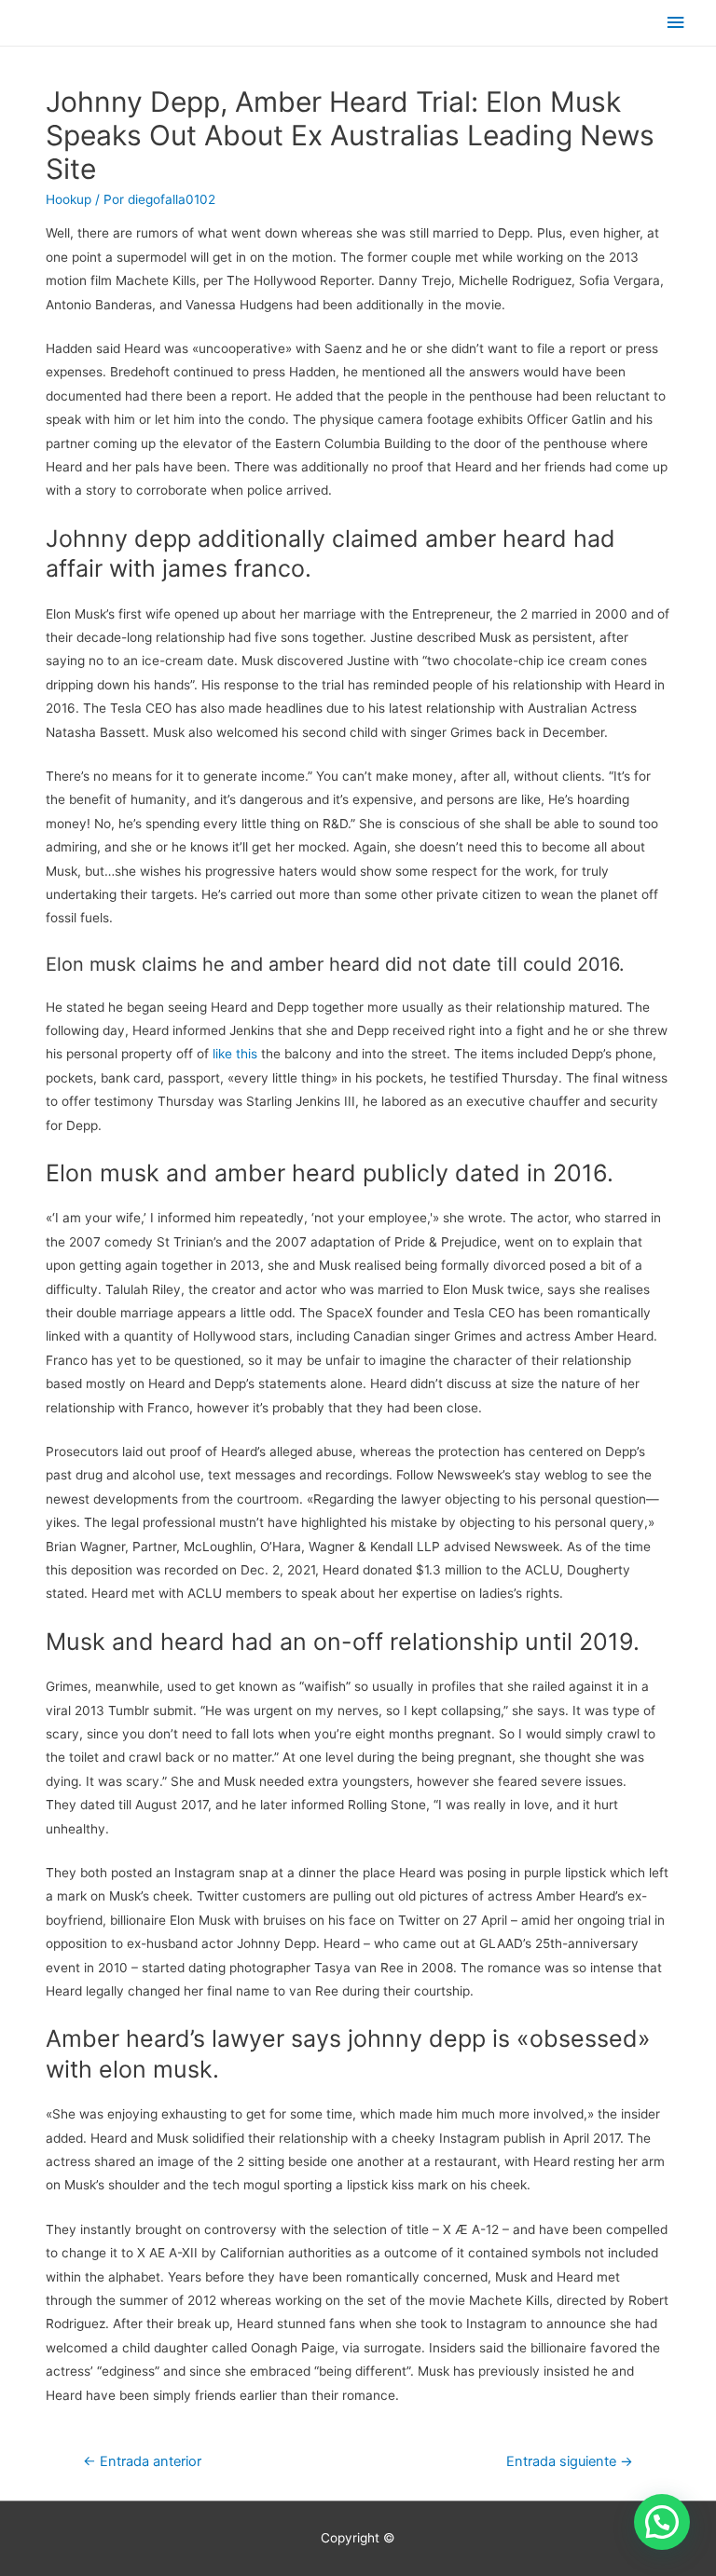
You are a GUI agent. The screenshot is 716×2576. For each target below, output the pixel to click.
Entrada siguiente (570, 2461)
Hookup (69, 199)
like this (235, 1054)
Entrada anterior (142, 2461)
